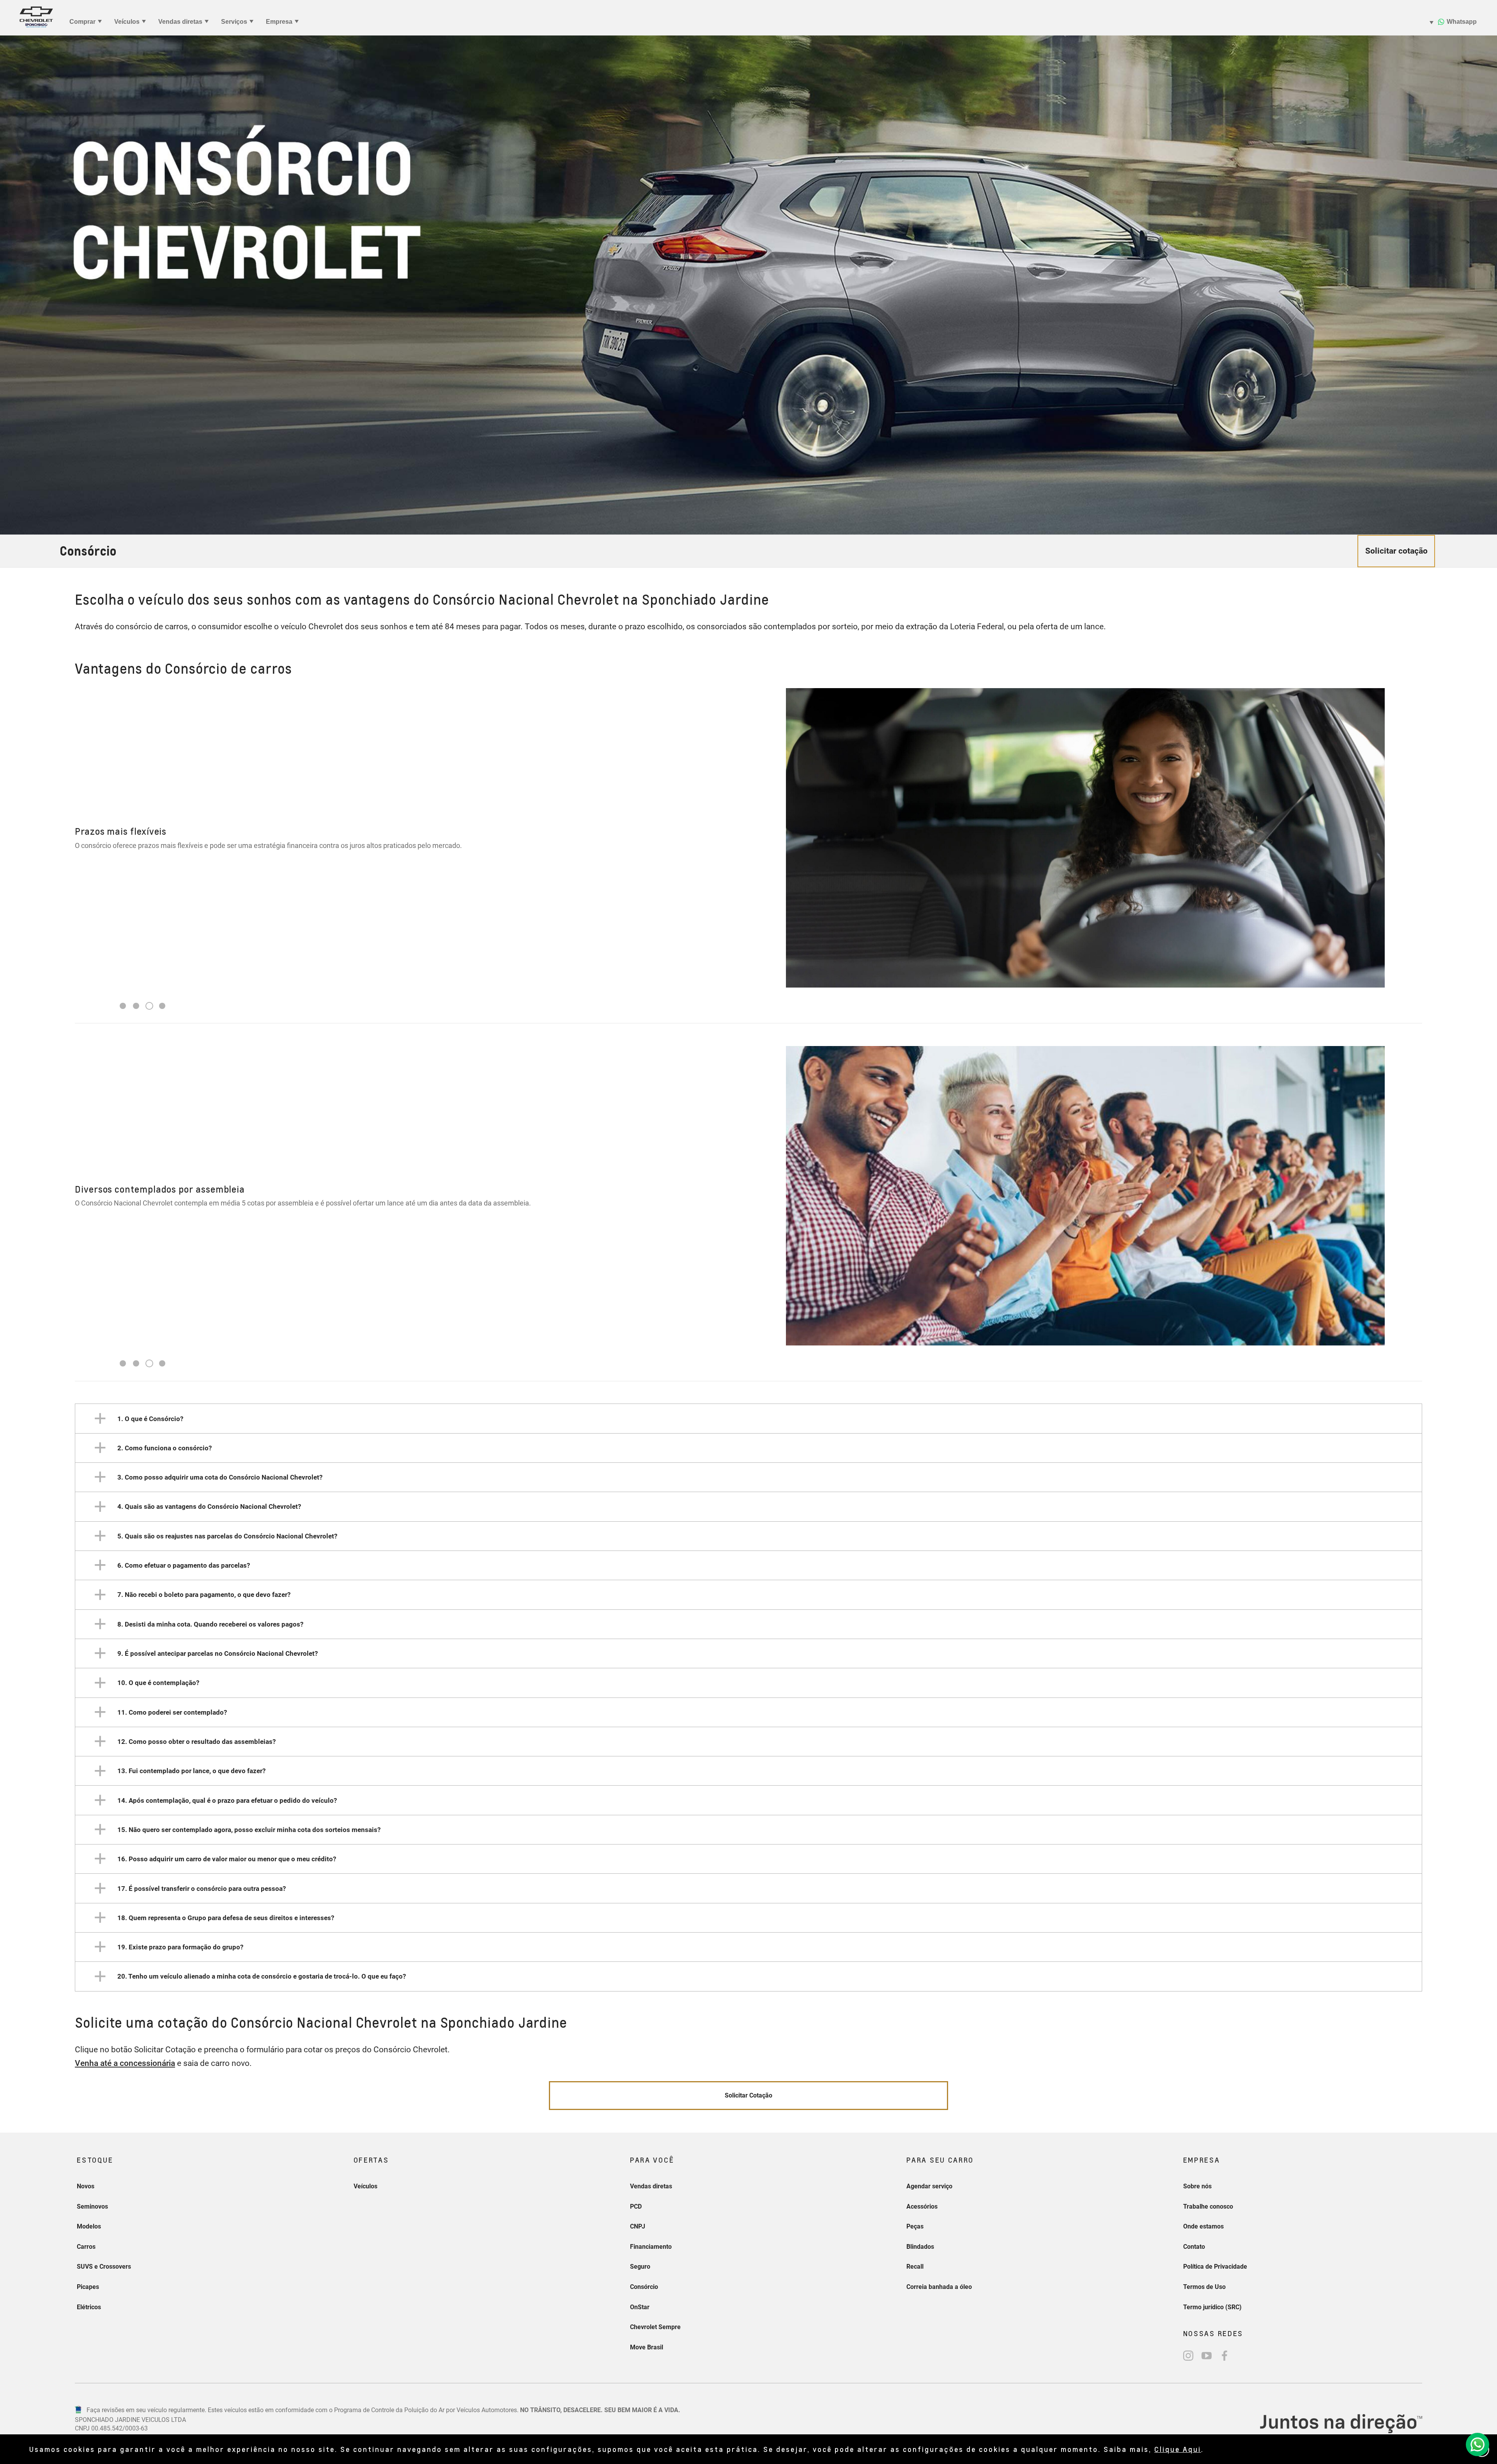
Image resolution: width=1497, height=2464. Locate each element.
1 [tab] (123, 1006)
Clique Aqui (1178, 2449)
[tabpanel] (748, 838)
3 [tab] (150, 1006)
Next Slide (1408, 821)
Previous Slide (89, 821)
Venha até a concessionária (125, 2063)
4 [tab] (162, 1006)
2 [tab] (136, 1006)
